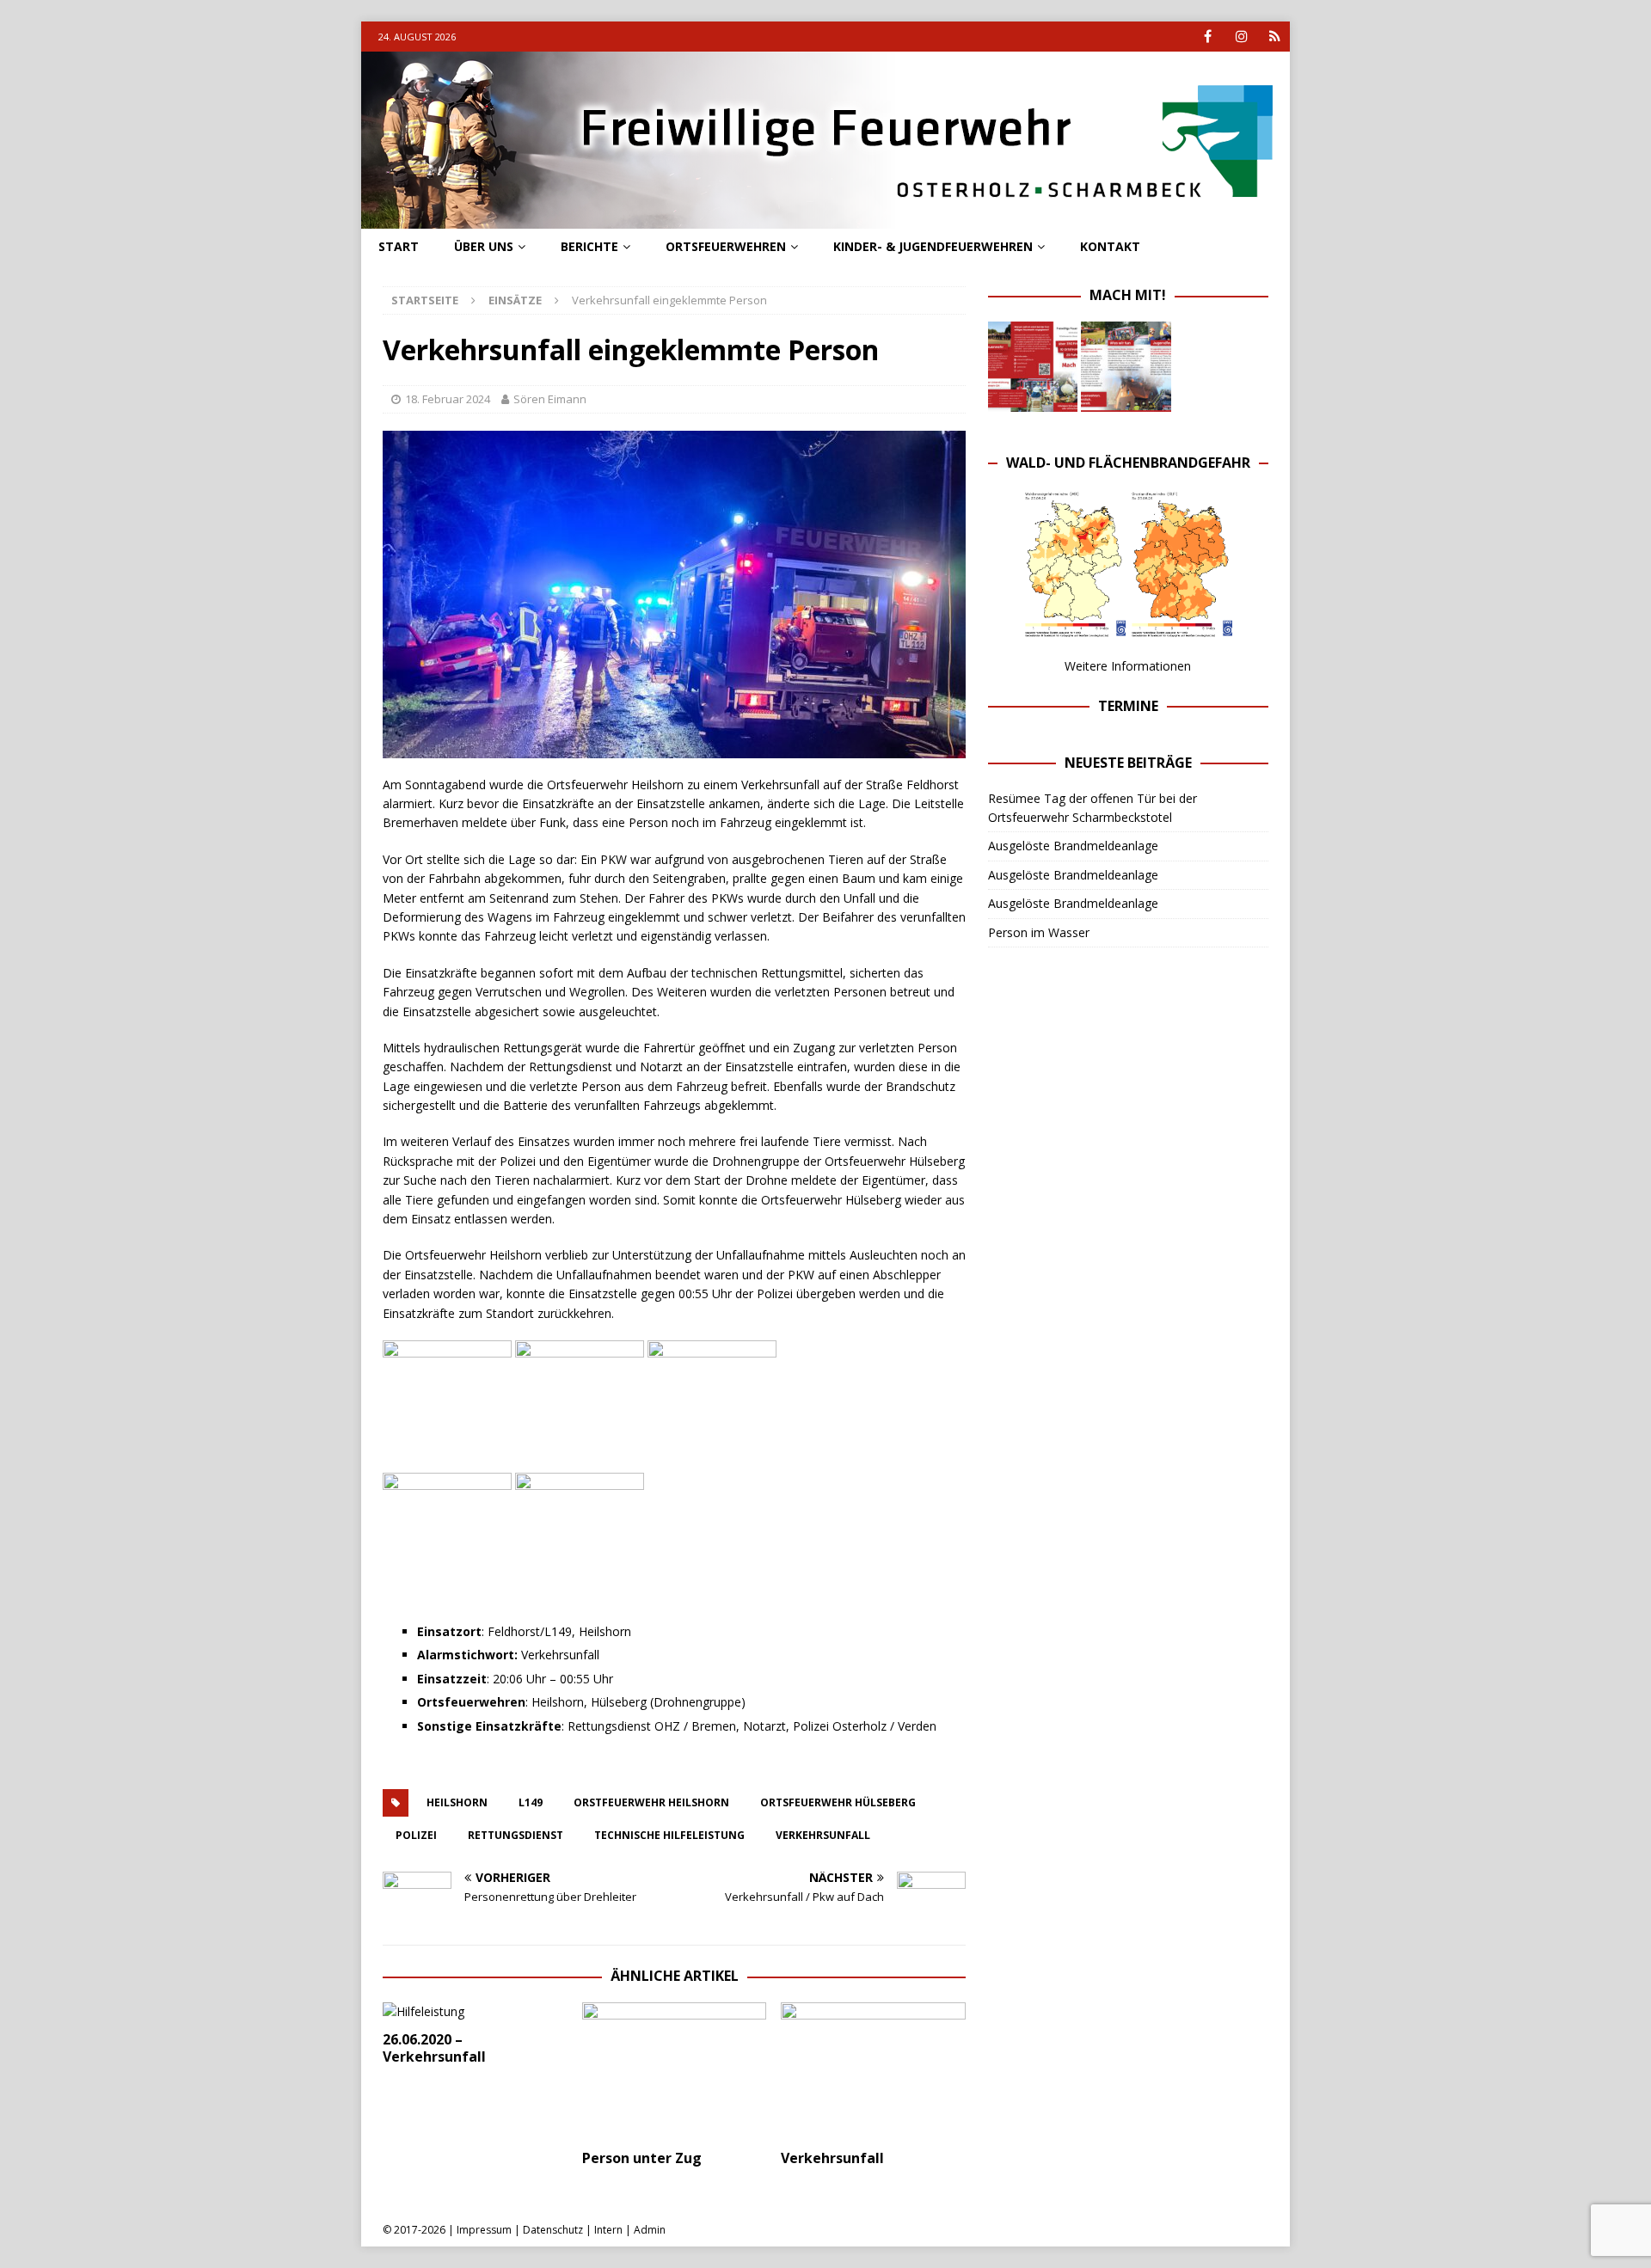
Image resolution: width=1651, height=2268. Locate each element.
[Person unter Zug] (675, 2072)
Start (399, 246)
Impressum (484, 2230)
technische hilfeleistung (669, 1835)
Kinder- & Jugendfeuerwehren (933, 246)
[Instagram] (1241, 37)
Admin (650, 2230)
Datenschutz (553, 2230)
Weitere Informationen (1128, 666)
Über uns (484, 246)
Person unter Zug (642, 2158)
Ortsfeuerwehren (726, 246)
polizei (416, 1835)
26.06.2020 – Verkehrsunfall (434, 2048)
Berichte (589, 246)
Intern (608, 2230)
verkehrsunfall (823, 1835)
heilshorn (457, 1802)
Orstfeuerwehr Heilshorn (651, 1802)
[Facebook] (1208, 37)
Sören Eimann (550, 399)
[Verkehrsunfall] (873, 2072)
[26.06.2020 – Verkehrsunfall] (475, 2012)
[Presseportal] (1275, 37)
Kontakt (1110, 246)
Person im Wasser (1039, 932)
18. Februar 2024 (448, 399)
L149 (531, 1802)
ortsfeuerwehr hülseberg (838, 1802)
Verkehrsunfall (832, 2158)
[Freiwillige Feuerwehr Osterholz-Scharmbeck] (825, 219)
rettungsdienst (516, 1835)
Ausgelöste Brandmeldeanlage (1073, 846)
